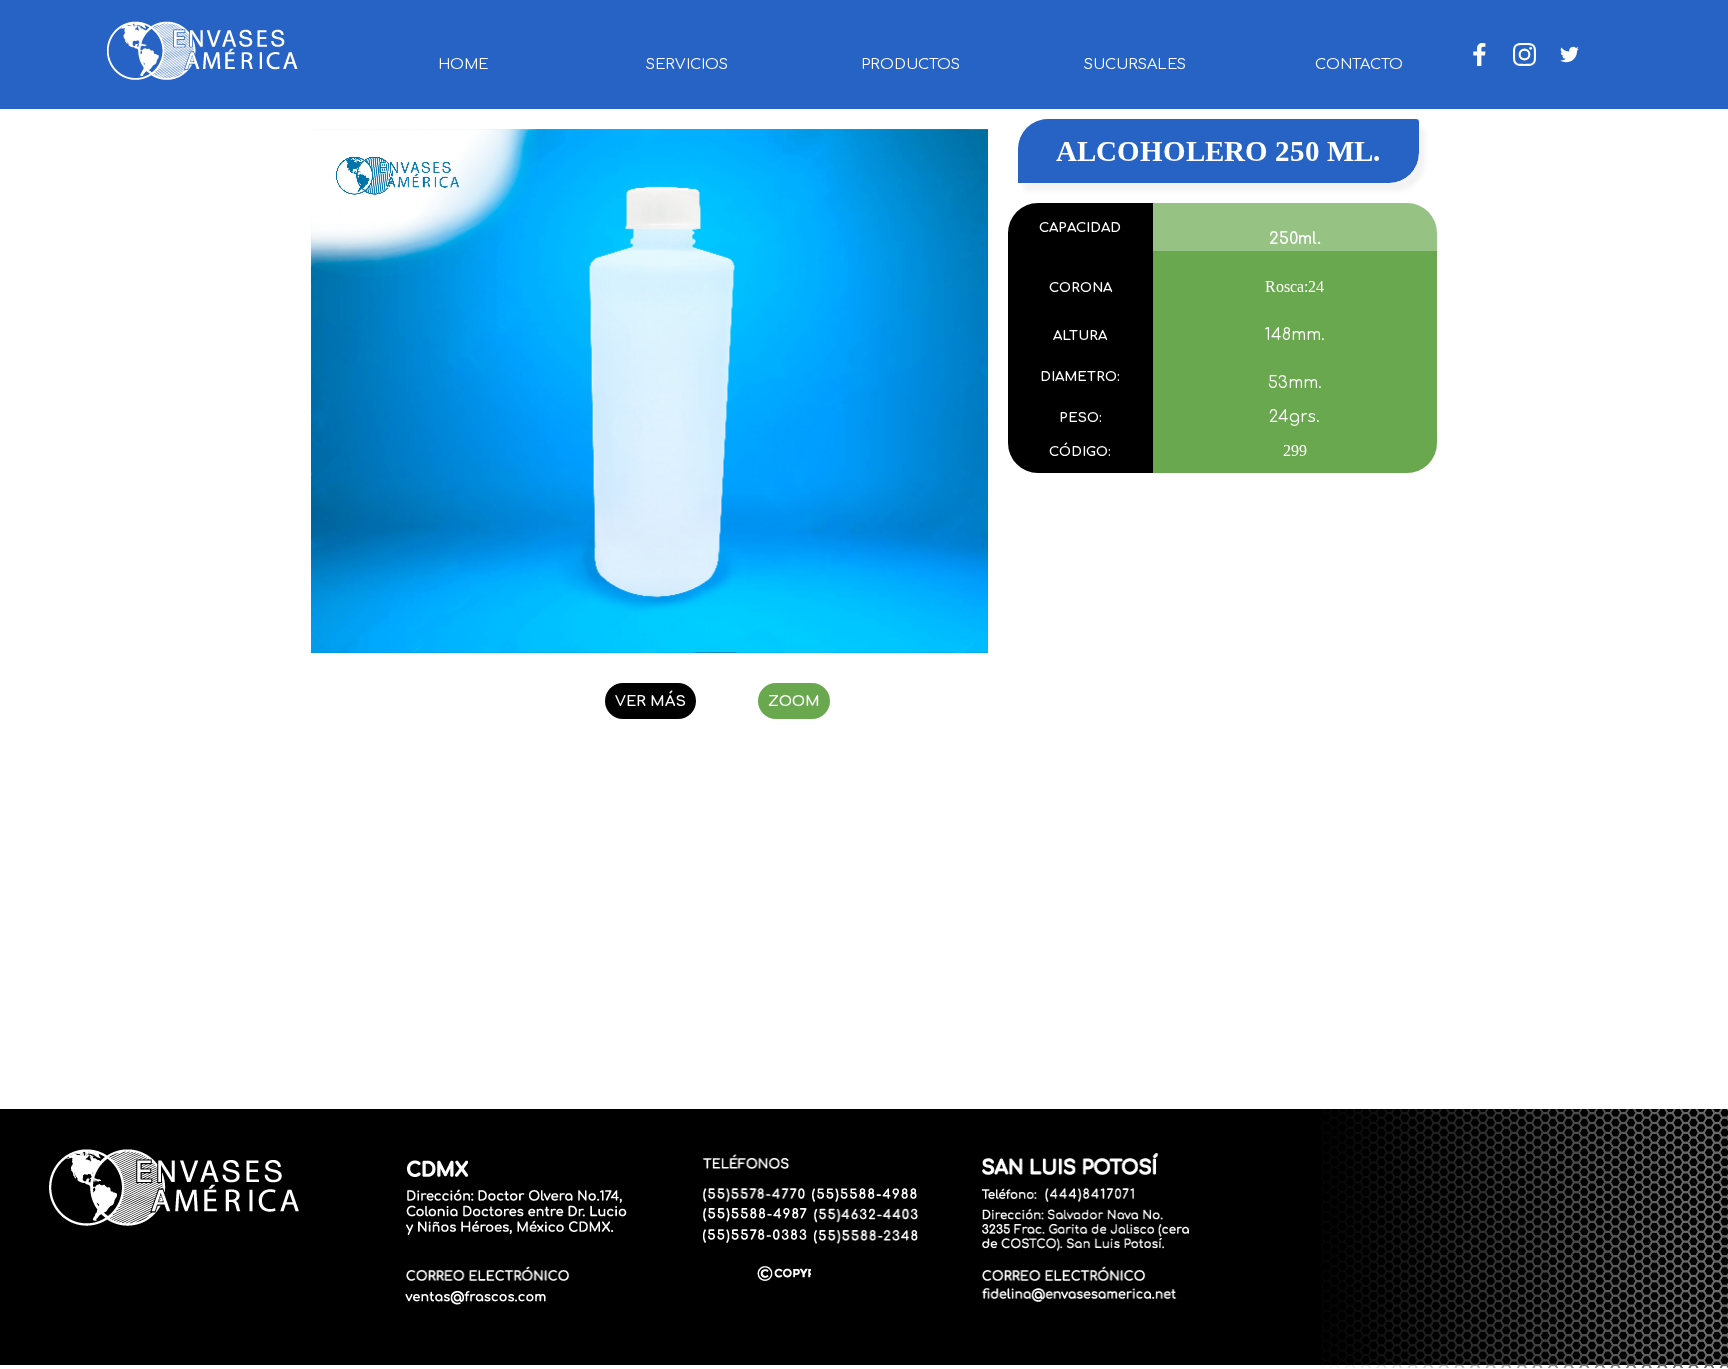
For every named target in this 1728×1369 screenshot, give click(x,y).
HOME (463, 64)
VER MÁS (650, 701)
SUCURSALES (1135, 64)
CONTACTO (1359, 64)
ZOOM (794, 701)
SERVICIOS (687, 64)
